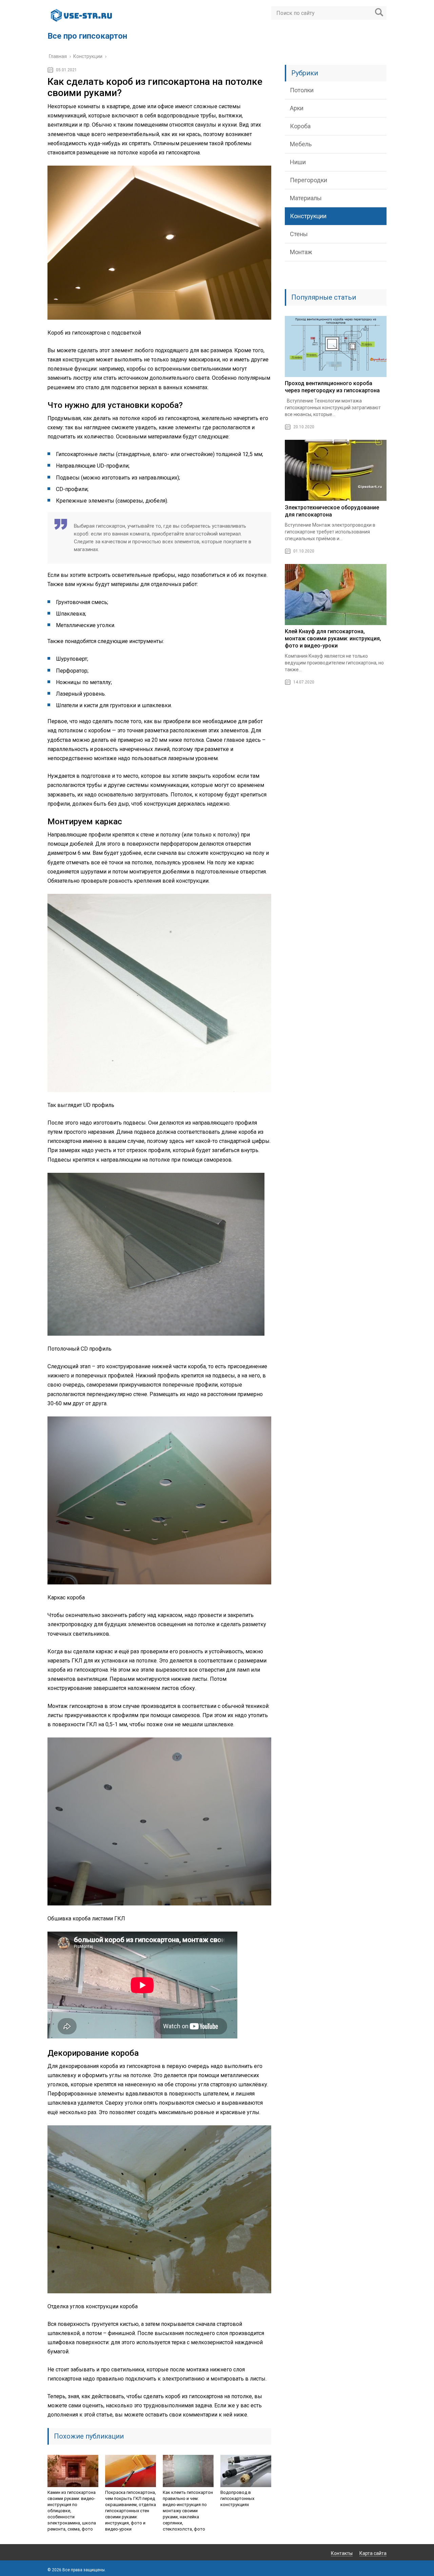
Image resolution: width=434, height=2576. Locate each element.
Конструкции (308, 216)
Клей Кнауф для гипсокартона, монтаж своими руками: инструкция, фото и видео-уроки (333, 638)
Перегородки (309, 180)
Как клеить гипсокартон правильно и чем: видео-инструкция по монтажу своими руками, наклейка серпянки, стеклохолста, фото (188, 2511)
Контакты (342, 2553)
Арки (297, 108)
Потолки (302, 90)
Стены (299, 234)
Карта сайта (373, 2553)
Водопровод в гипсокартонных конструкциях (237, 2498)
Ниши (298, 162)
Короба (300, 126)
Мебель (301, 144)
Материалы (306, 198)
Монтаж (301, 252)
